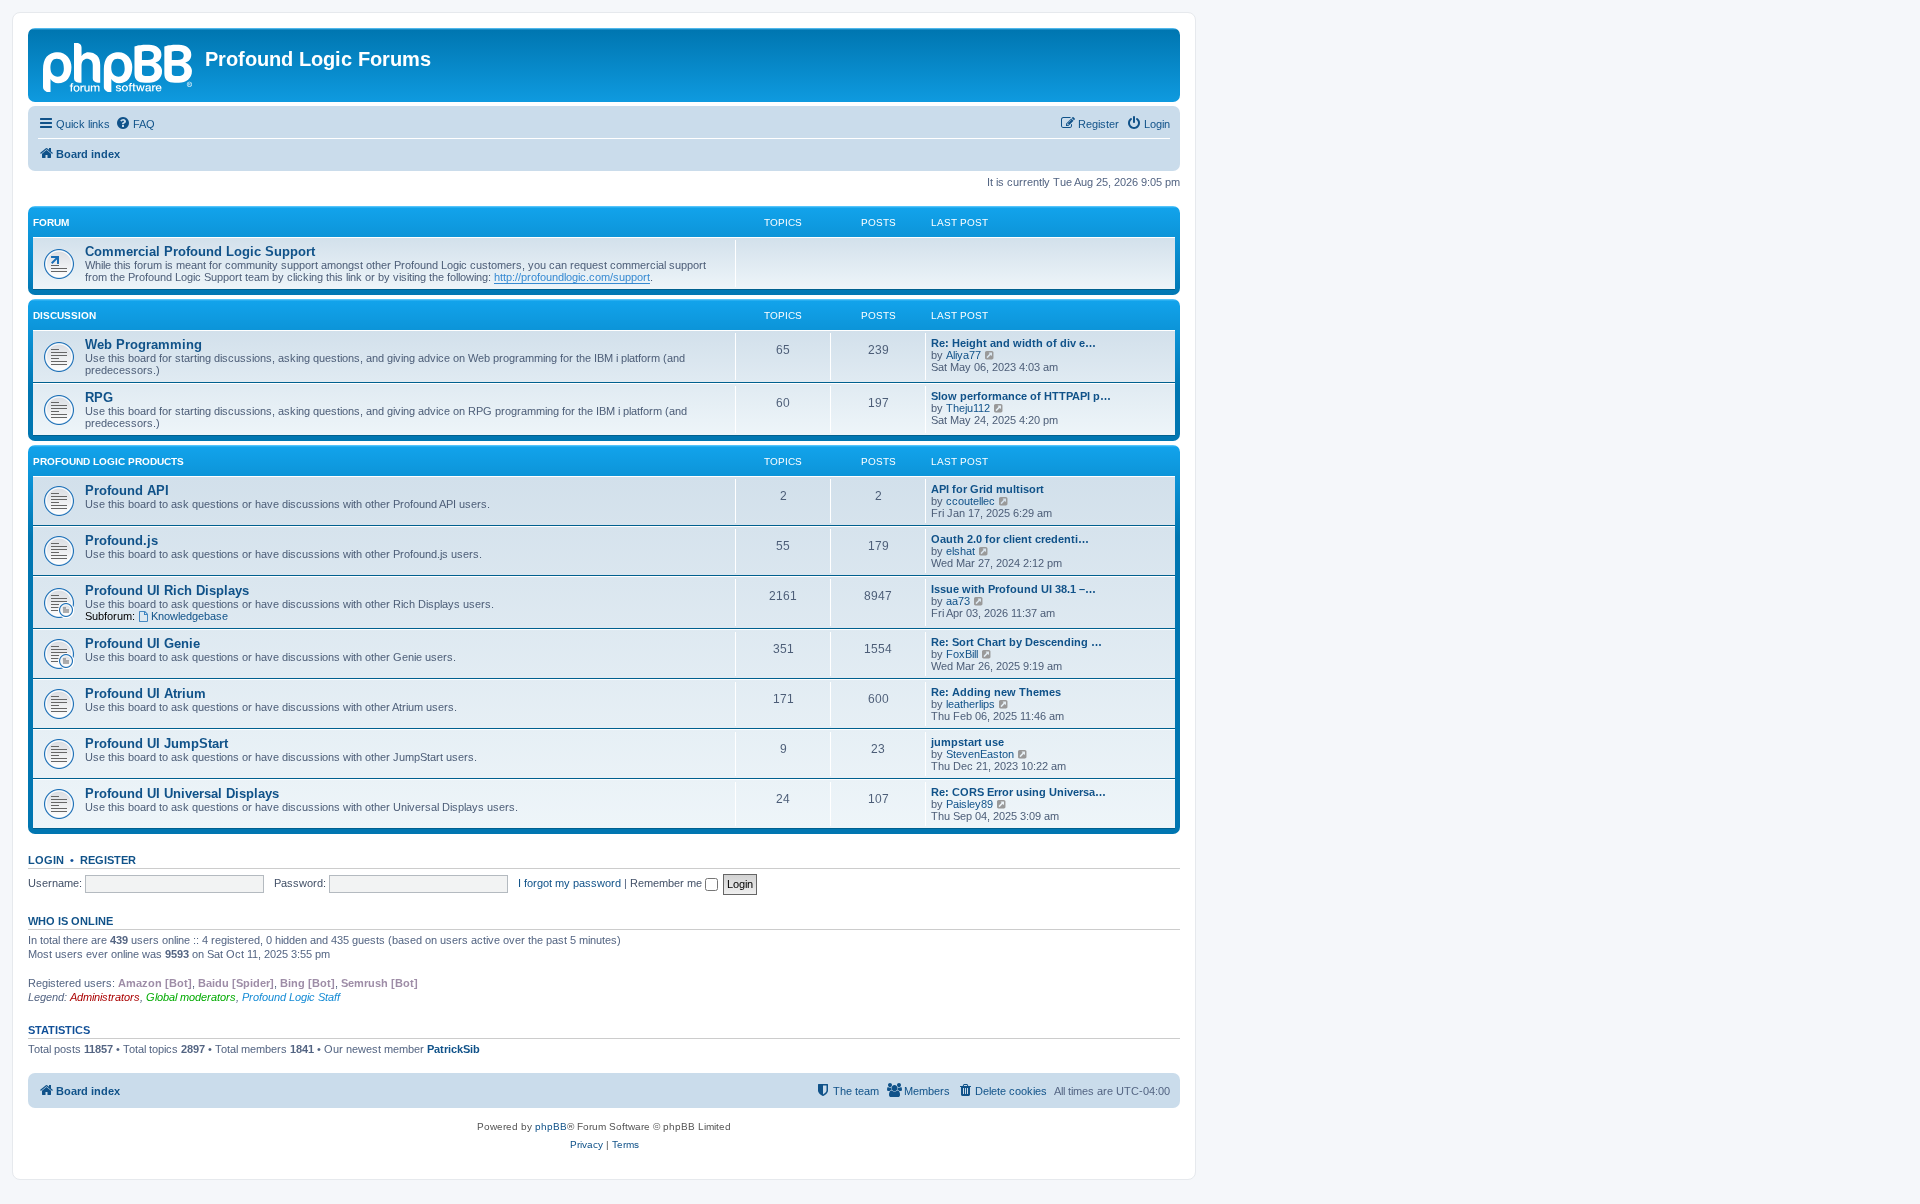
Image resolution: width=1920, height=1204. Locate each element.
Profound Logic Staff (291, 997)
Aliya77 (963, 355)
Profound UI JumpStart (156, 743)
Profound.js (121, 540)
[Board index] (119, 65)
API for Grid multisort (987, 489)
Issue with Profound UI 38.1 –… (1013, 589)
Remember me (667, 883)
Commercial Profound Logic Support (200, 251)
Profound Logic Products (108, 461)
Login (46, 860)
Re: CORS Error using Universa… (1018, 792)
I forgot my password (569, 883)
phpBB (551, 1126)
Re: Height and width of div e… (1013, 343)
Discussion (64, 315)
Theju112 (968, 408)
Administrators (105, 997)
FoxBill (962, 654)
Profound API (127, 490)
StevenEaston (980, 754)
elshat (960, 551)
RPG (99, 397)
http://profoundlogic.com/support (572, 277)
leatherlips (970, 704)
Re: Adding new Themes (996, 692)
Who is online (70, 921)
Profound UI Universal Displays (182, 793)
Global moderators (191, 997)
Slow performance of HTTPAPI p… (1021, 396)
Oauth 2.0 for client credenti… (1010, 539)
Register (108, 860)
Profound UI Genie (142, 643)
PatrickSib (453, 1049)
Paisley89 (969, 804)
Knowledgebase (189, 616)
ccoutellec (970, 501)
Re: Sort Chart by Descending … (1016, 642)
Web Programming (143, 344)
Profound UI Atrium (145, 693)
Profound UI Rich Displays (167, 590)
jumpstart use (967, 742)
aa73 (958, 601)
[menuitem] (135, 124)
